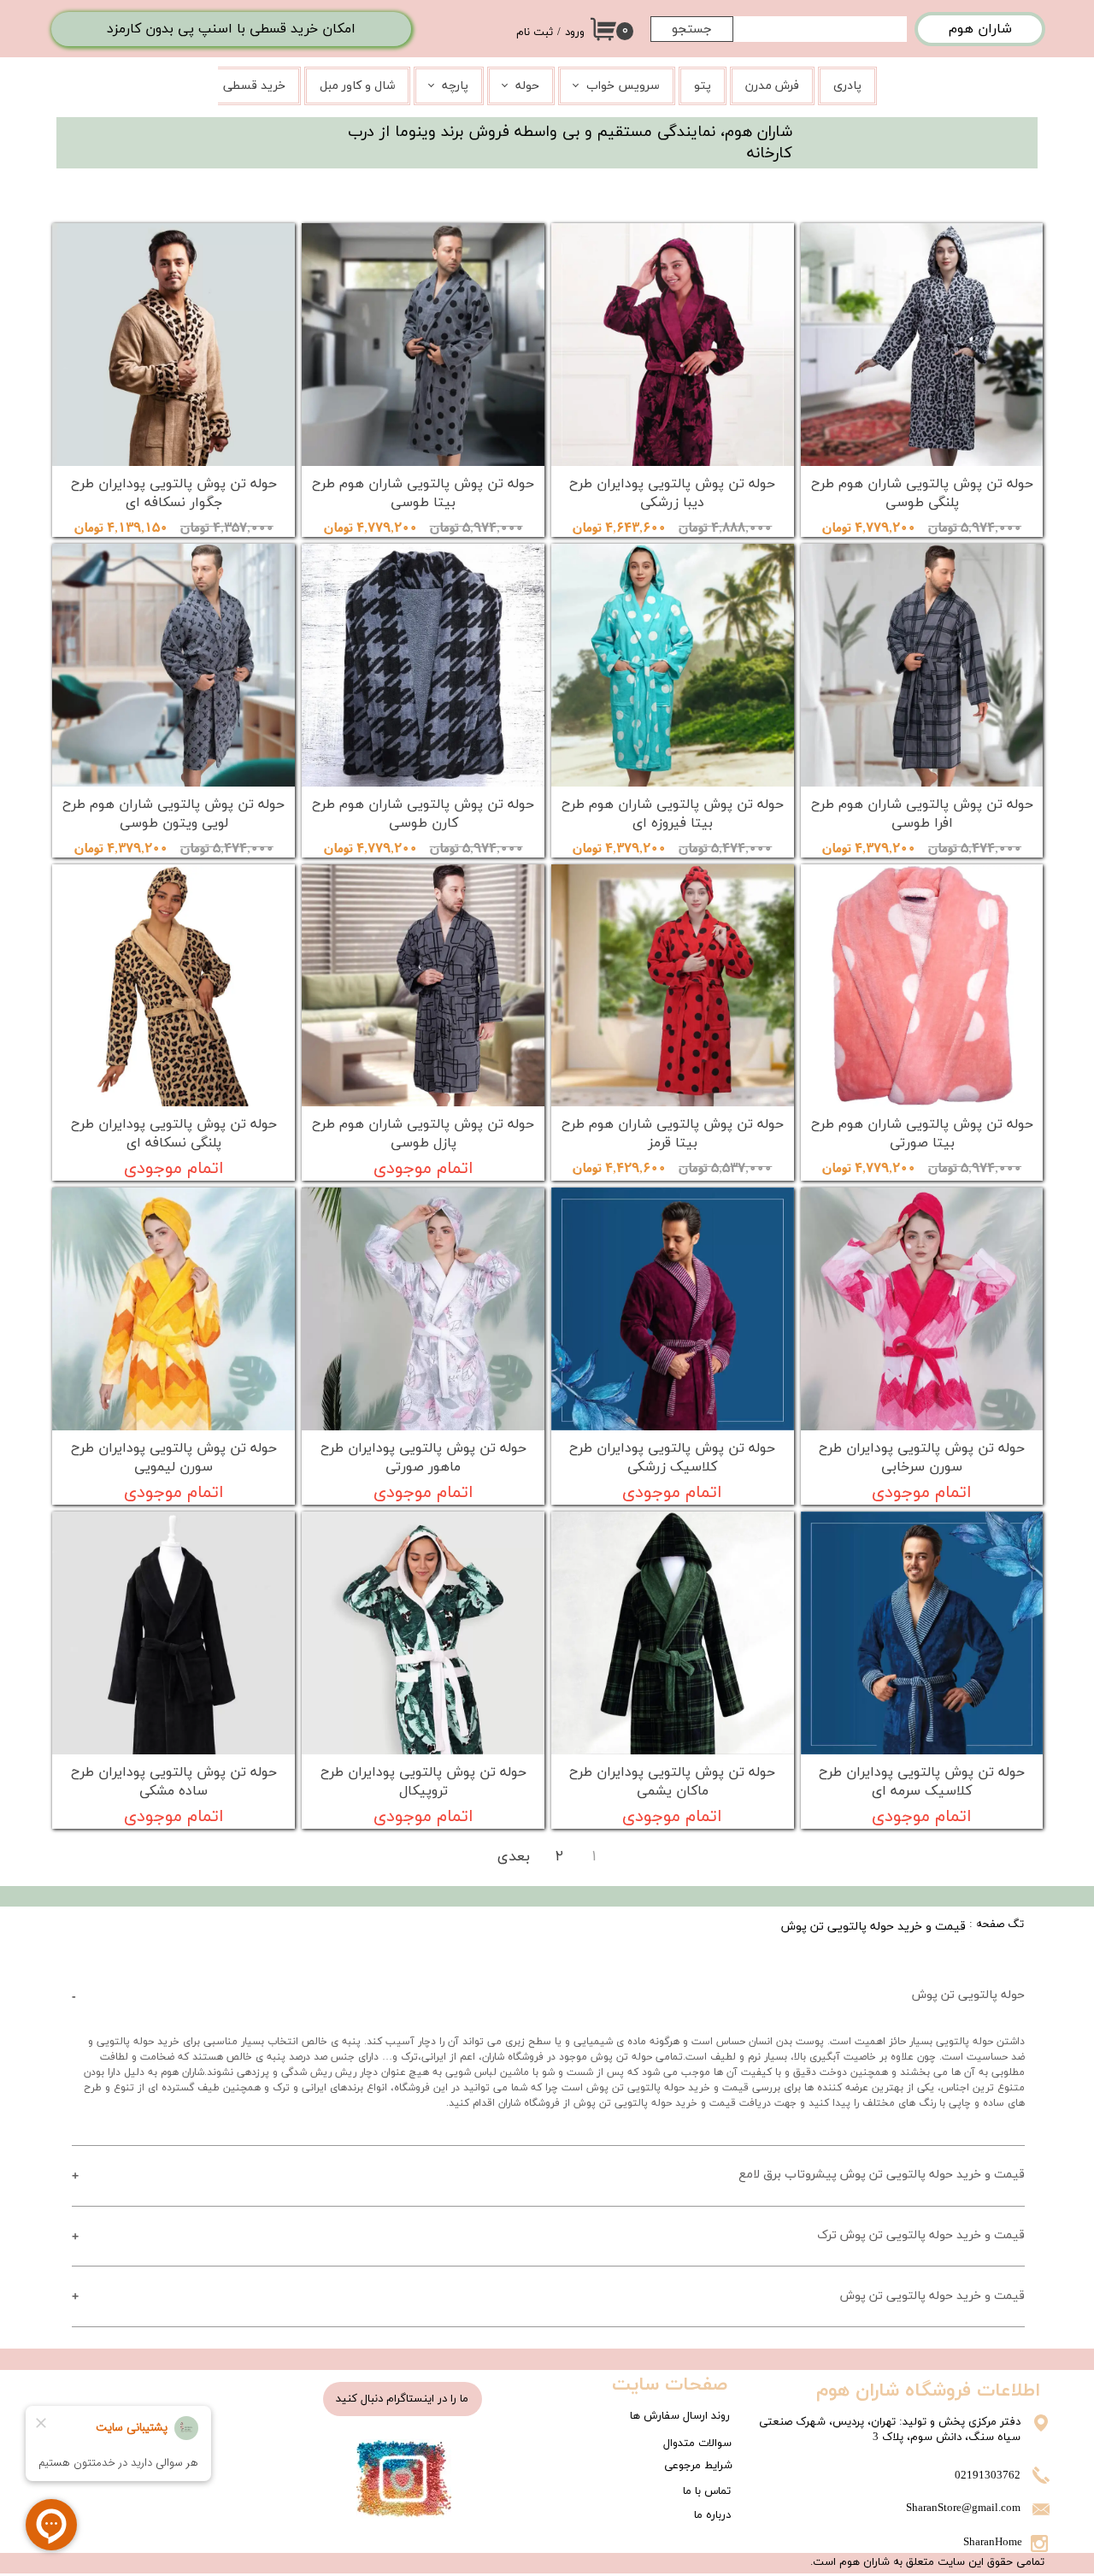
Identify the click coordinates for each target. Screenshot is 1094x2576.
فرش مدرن (772, 86)
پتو (703, 86)
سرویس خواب (623, 86)
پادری (847, 86)
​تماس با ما (707, 2491)
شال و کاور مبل (357, 86)
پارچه (455, 86)
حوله (527, 86)
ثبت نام (535, 32)
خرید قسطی (254, 86)
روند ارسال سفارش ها (680, 2416)
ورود (575, 32)
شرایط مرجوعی (698, 2466)
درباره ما (712, 2515)
